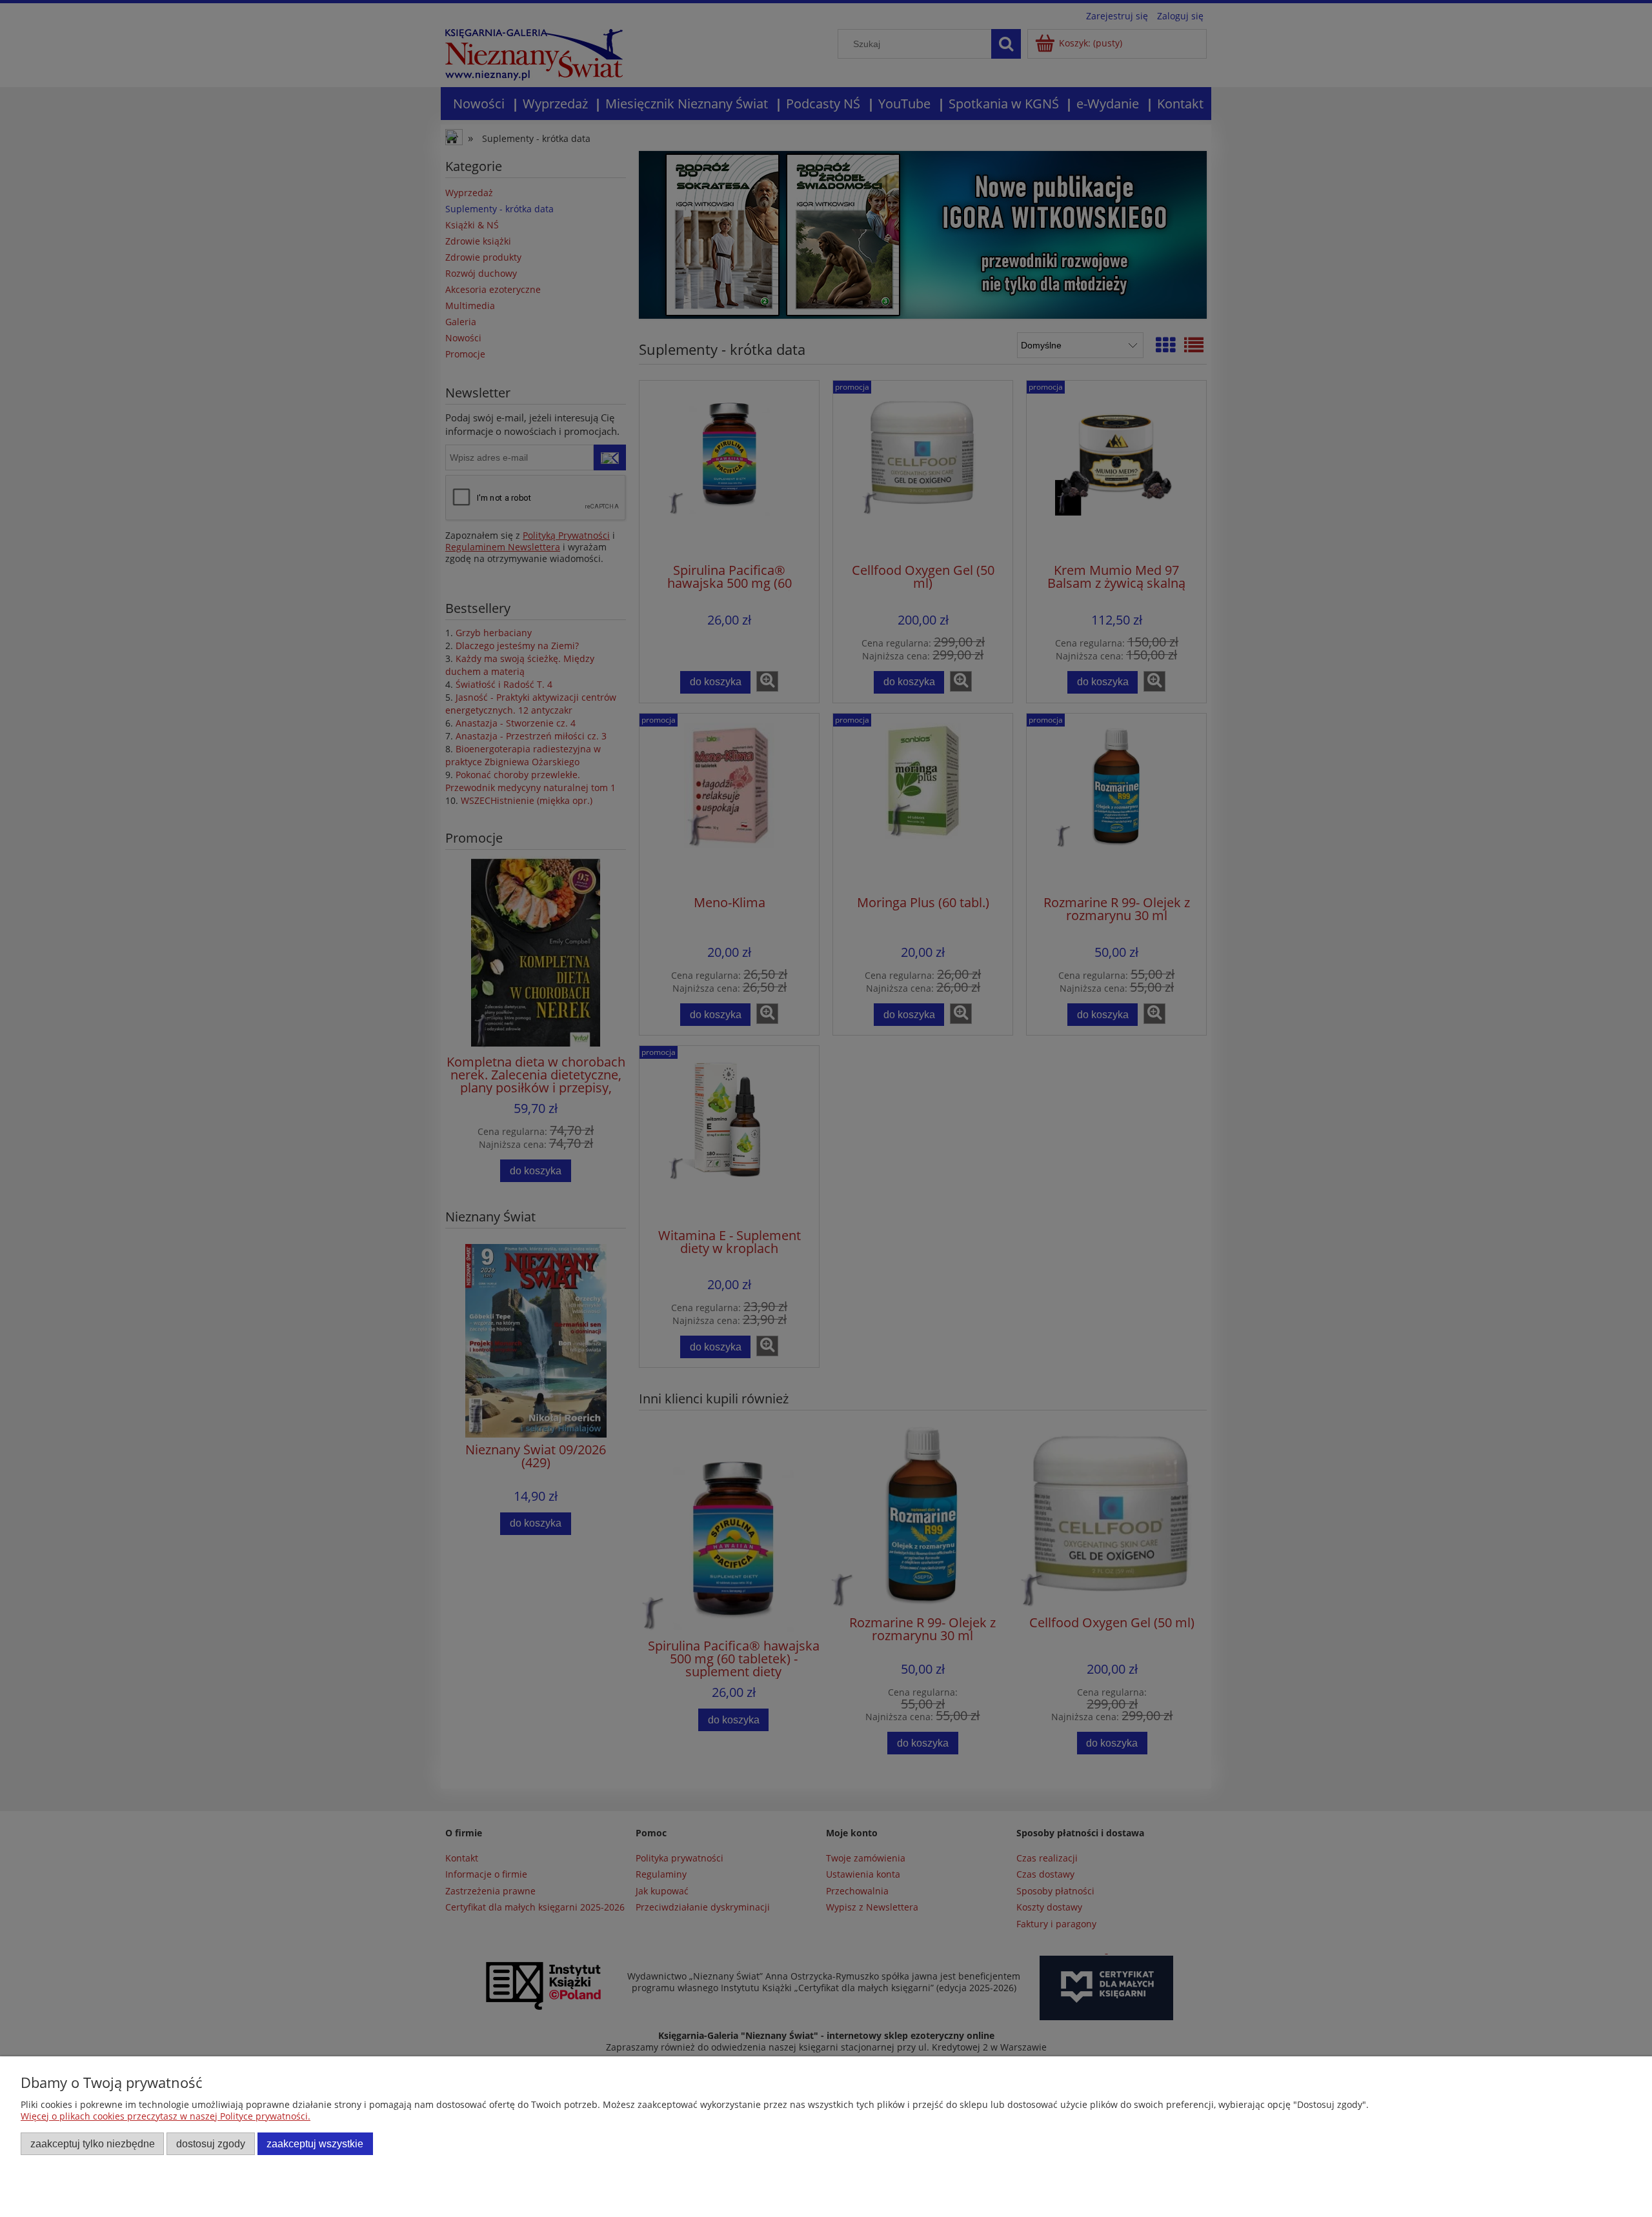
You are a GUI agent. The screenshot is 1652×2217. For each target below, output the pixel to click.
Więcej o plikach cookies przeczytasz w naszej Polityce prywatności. (166, 2116)
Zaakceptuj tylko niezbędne (93, 2143)
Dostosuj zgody (211, 2143)
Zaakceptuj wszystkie (315, 2143)
